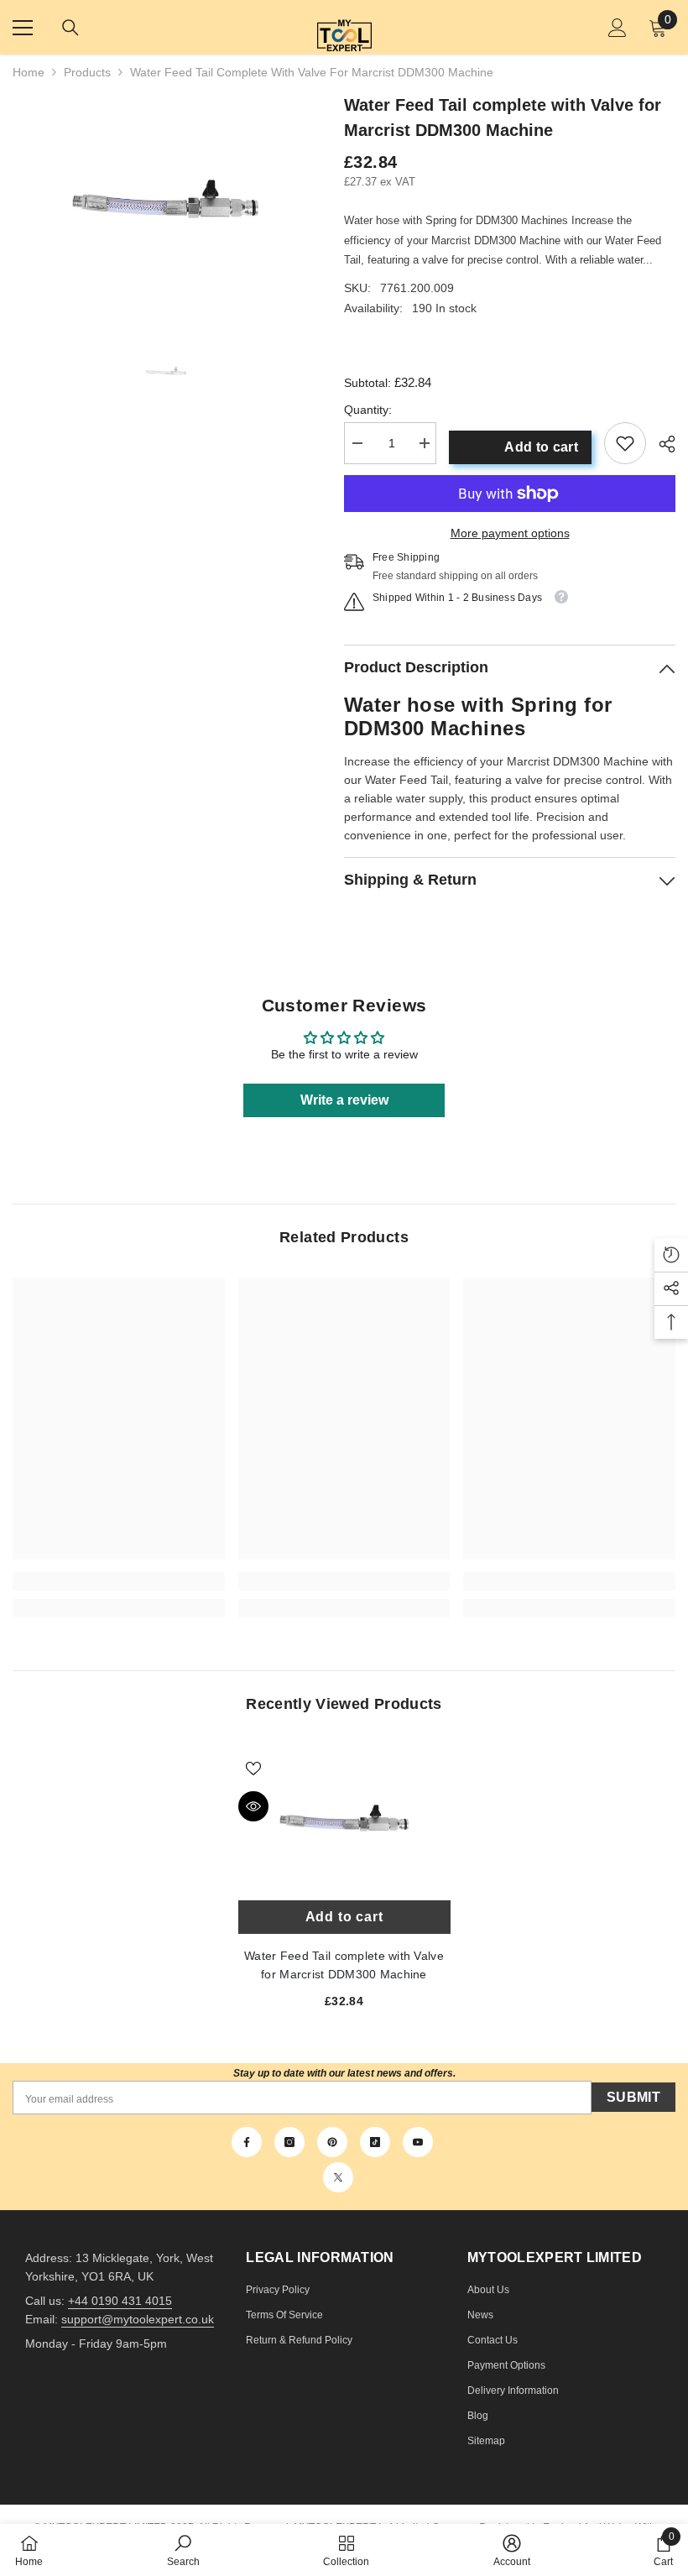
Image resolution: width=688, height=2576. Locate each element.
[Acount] (618, 28)
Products (87, 72)
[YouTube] (418, 2142)
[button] (671, 1255)
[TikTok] (375, 2142)
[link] (625, 443)
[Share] (661, 444)
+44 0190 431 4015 (120, 2301)
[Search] (70, 28)
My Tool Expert (344, 27)
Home (29, 72)
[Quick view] (253, 1806)
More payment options (510, 533)
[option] (166, 199)
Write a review (344, 1100)
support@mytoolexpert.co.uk (138, 2319)
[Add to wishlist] (253, 1768)
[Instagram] (289, 2142)
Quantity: (368, 410)
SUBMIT (633, 2097)
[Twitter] (338, 2177)
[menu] (23, 28)
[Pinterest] (332, 2142)
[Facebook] (247, 2142)
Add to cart (541, 447)
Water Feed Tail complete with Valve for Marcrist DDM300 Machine (344, 1818)
